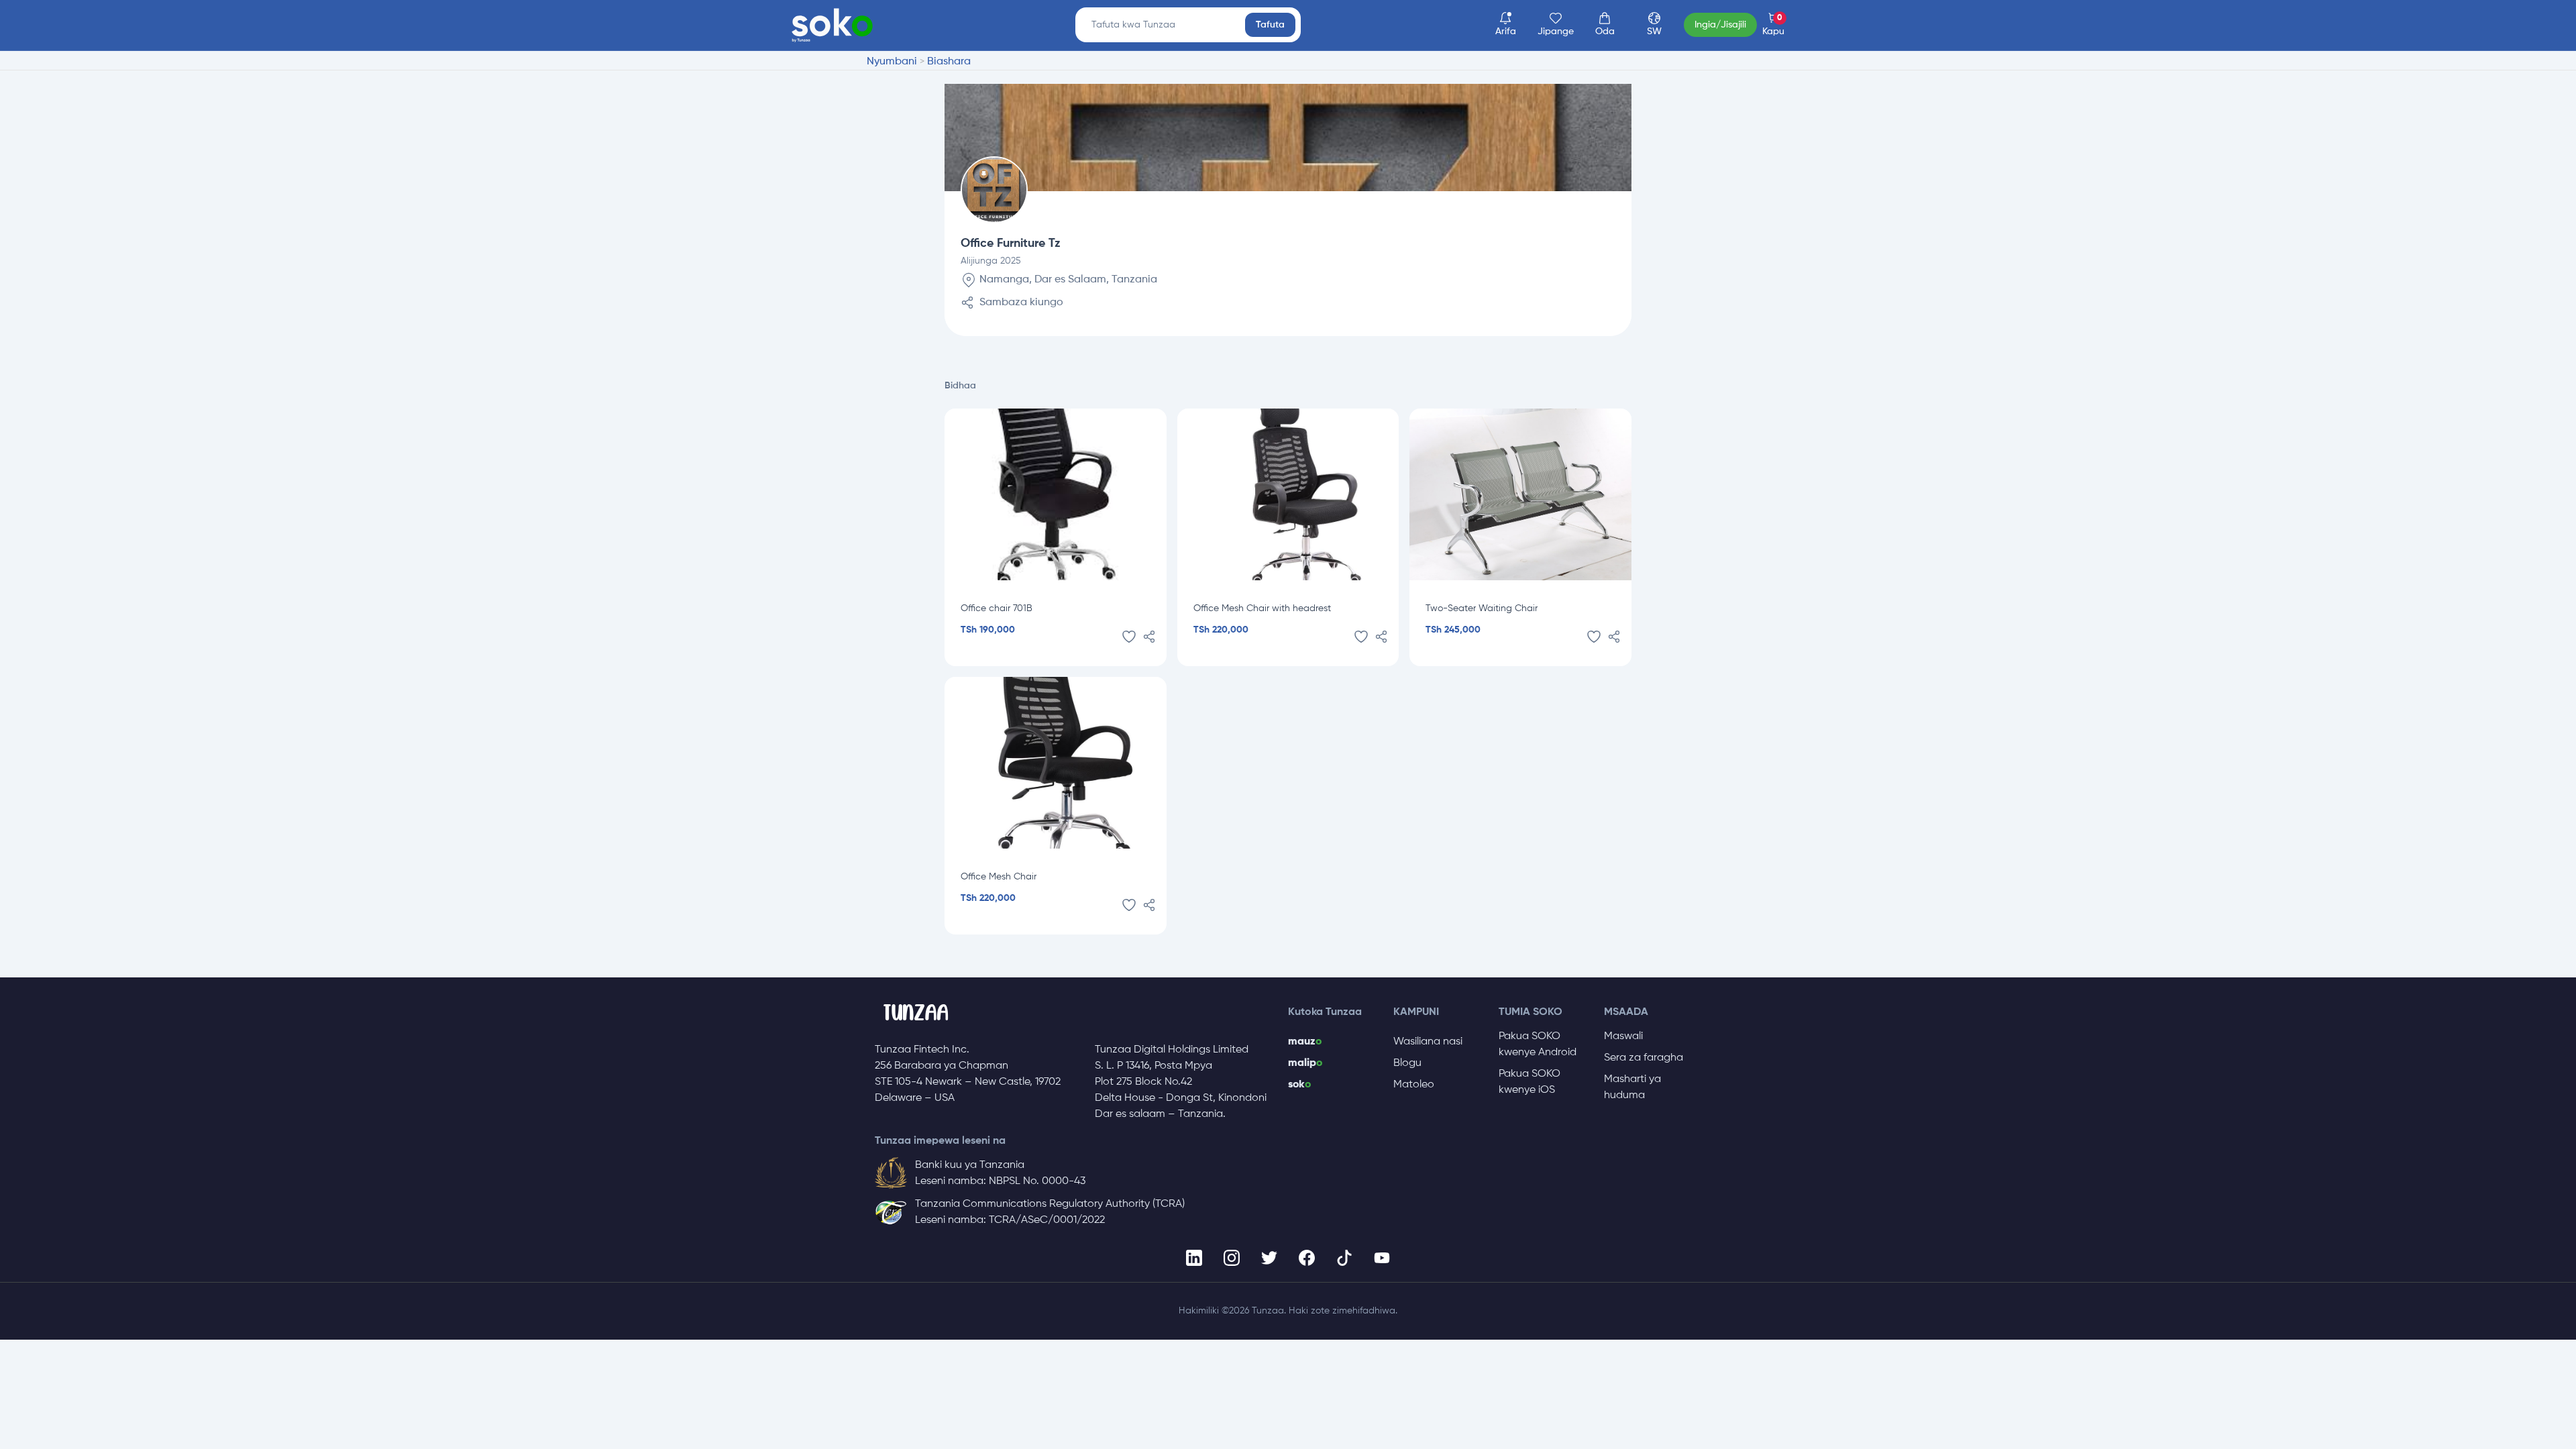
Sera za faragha (1644, 1058)
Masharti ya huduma (1632, 1087)
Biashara (949, 62)
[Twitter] (1269, 1258)
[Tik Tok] (1344, 1258)
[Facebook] (1307, 1258)
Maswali (1623, 1036)
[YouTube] (1382, 1258)
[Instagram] (1232, 1258)
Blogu (1407, 1063)
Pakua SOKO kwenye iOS (1529, 1082)
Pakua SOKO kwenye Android (1538, 1044)
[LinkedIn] (1194, 1258)
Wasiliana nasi (1428, 1042)
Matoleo (1414, 1085)
